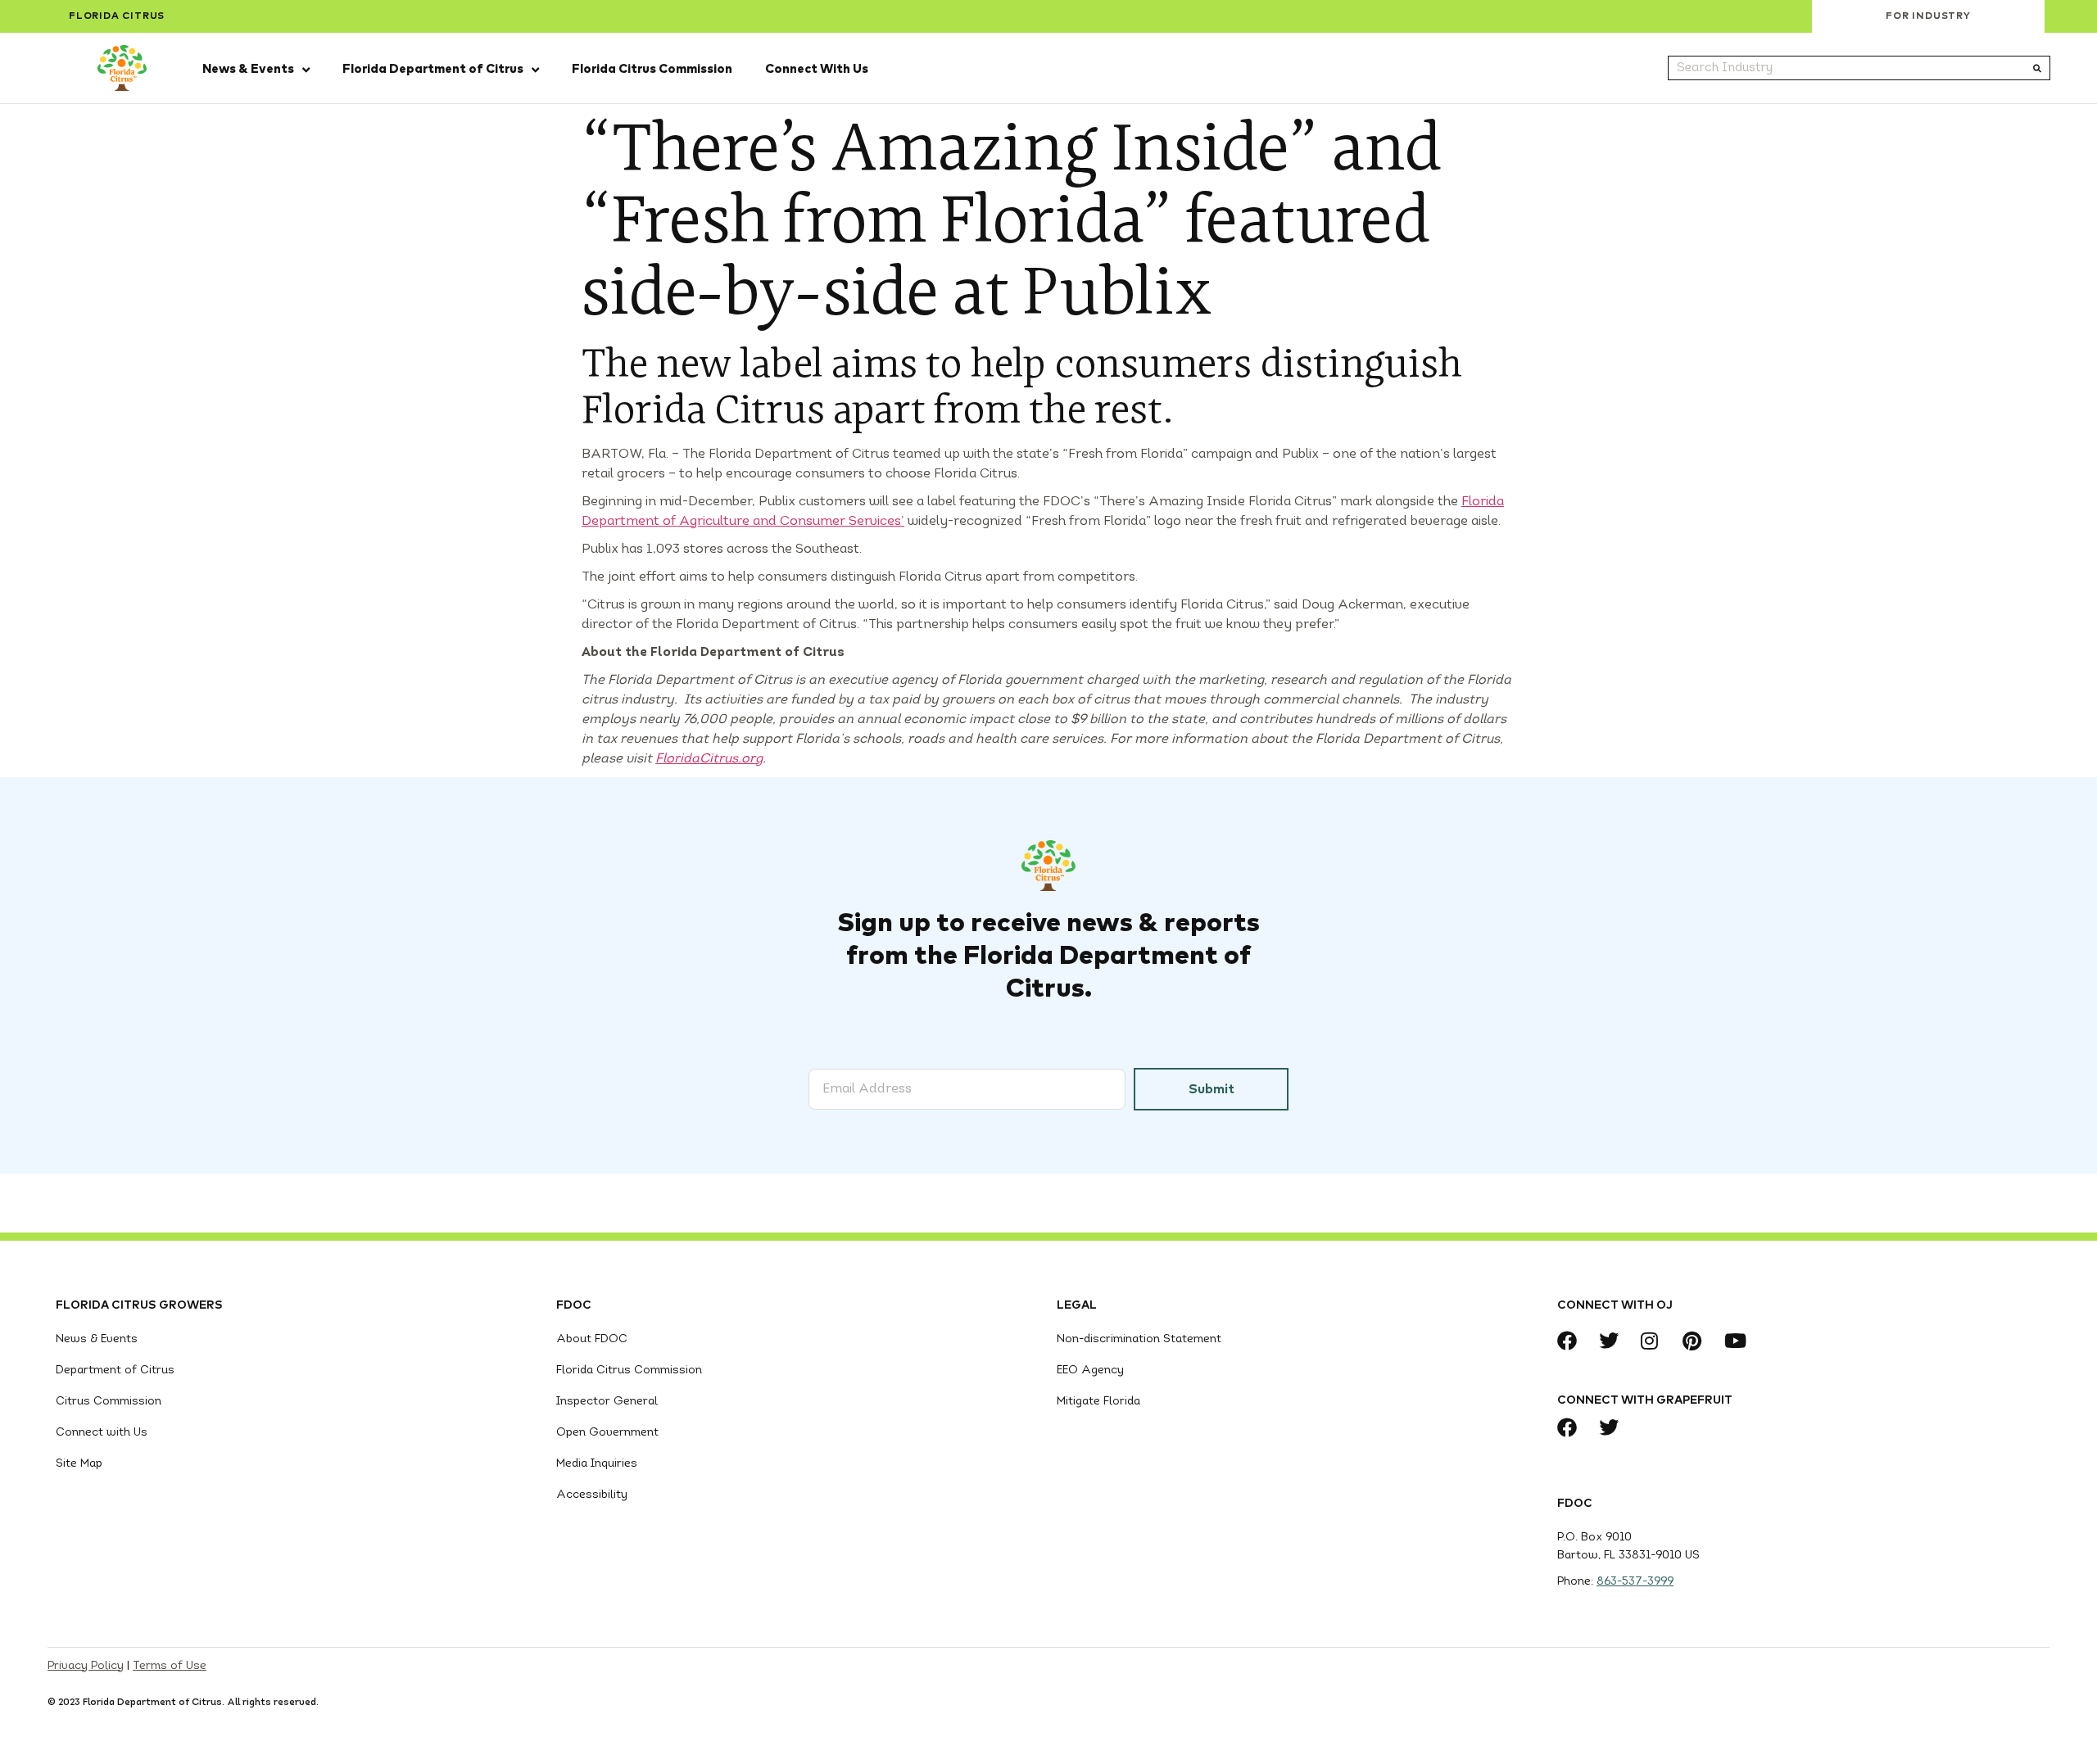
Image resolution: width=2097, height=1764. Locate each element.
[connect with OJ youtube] (1739, 1341)
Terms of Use (170, 1666)
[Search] (2037, 68)
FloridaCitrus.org (709, 759)
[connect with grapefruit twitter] (1613, 1427)
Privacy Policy (86, 1666)
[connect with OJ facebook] (1572, 1341)
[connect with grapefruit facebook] (1572, 1427)
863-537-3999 (1635, 1582)
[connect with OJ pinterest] (1697, 1341)
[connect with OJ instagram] (1655, 1341)
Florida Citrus (117, 16)
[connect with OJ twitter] (1613, 1341)
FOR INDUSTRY (1928, 16)
